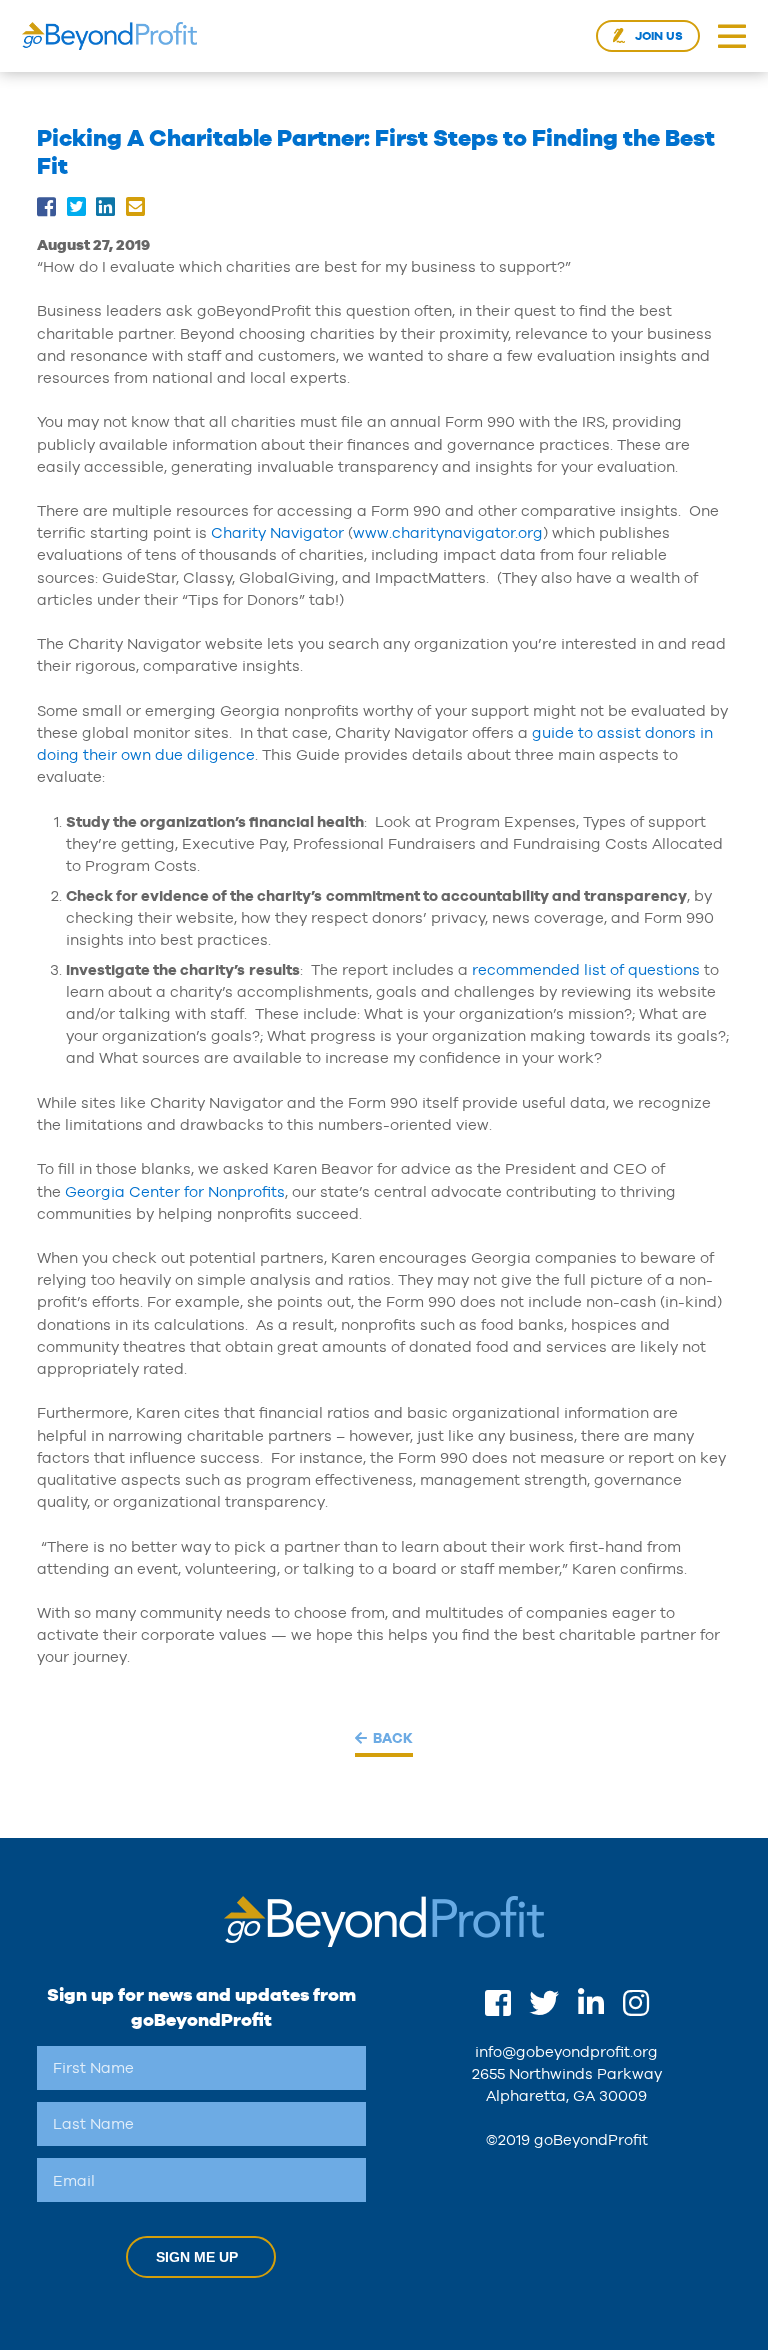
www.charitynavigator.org (448, 532)
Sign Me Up (197, 2257)
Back (393, 1738)
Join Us (659, 36)
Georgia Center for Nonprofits (175, 1191)
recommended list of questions (586, 969)
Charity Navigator (277, 532)
